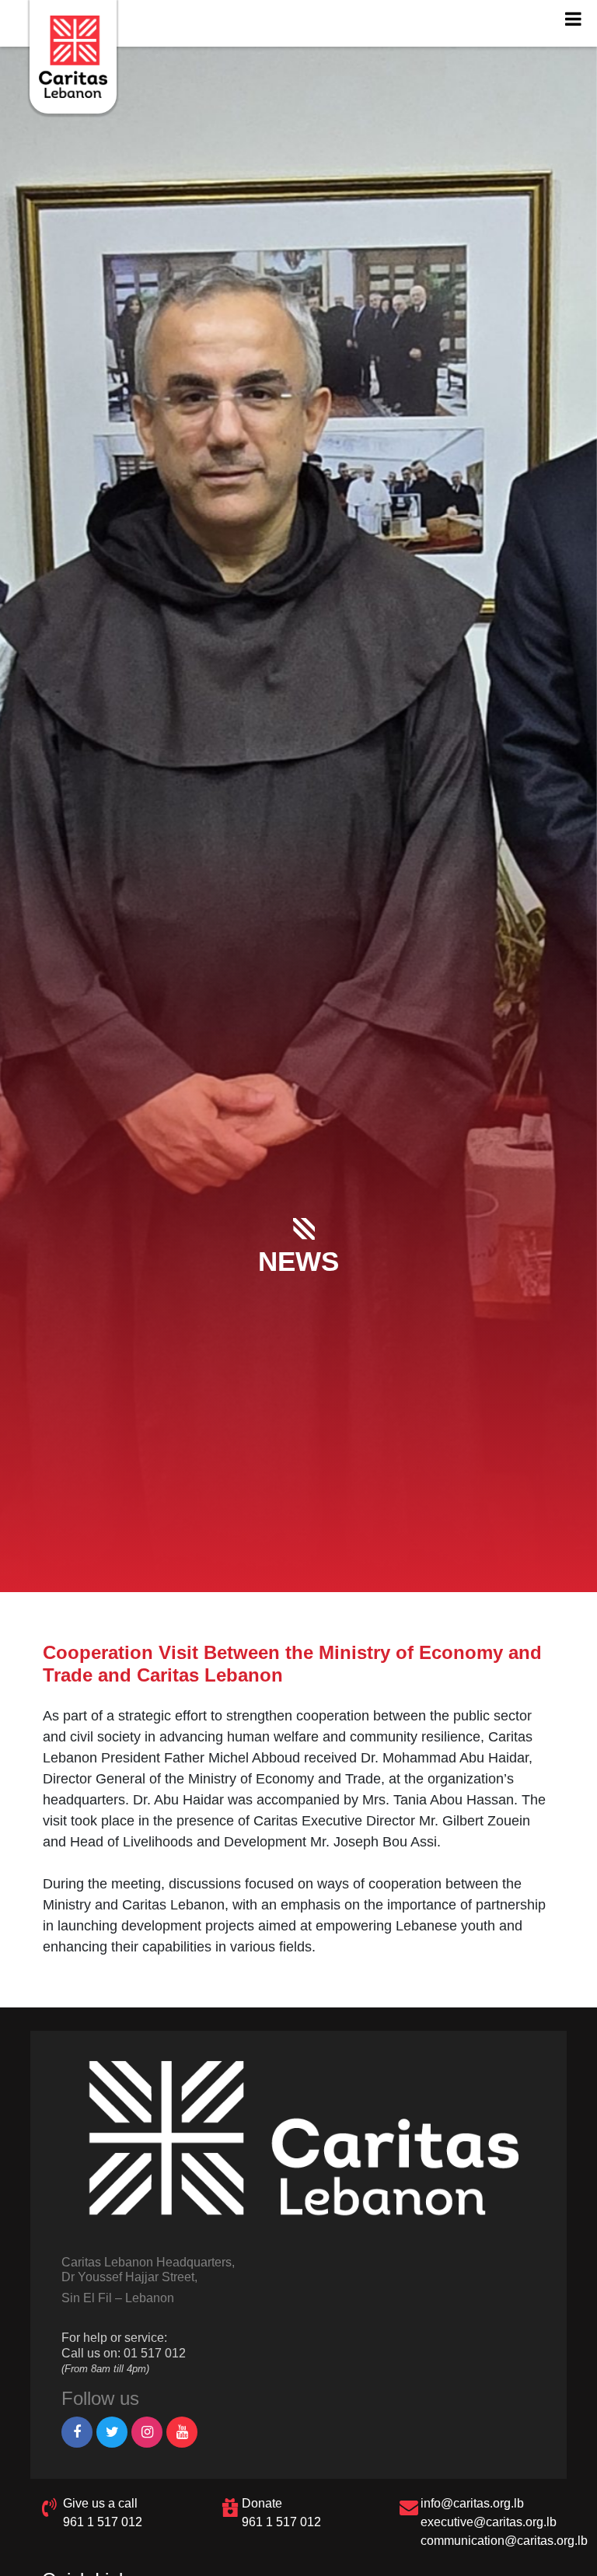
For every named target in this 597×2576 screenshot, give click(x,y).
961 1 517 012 (103, 2522)
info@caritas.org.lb (472, 2503)
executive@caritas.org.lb (489, 2522)
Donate (262, 2503)
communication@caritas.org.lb (504, 2541)
